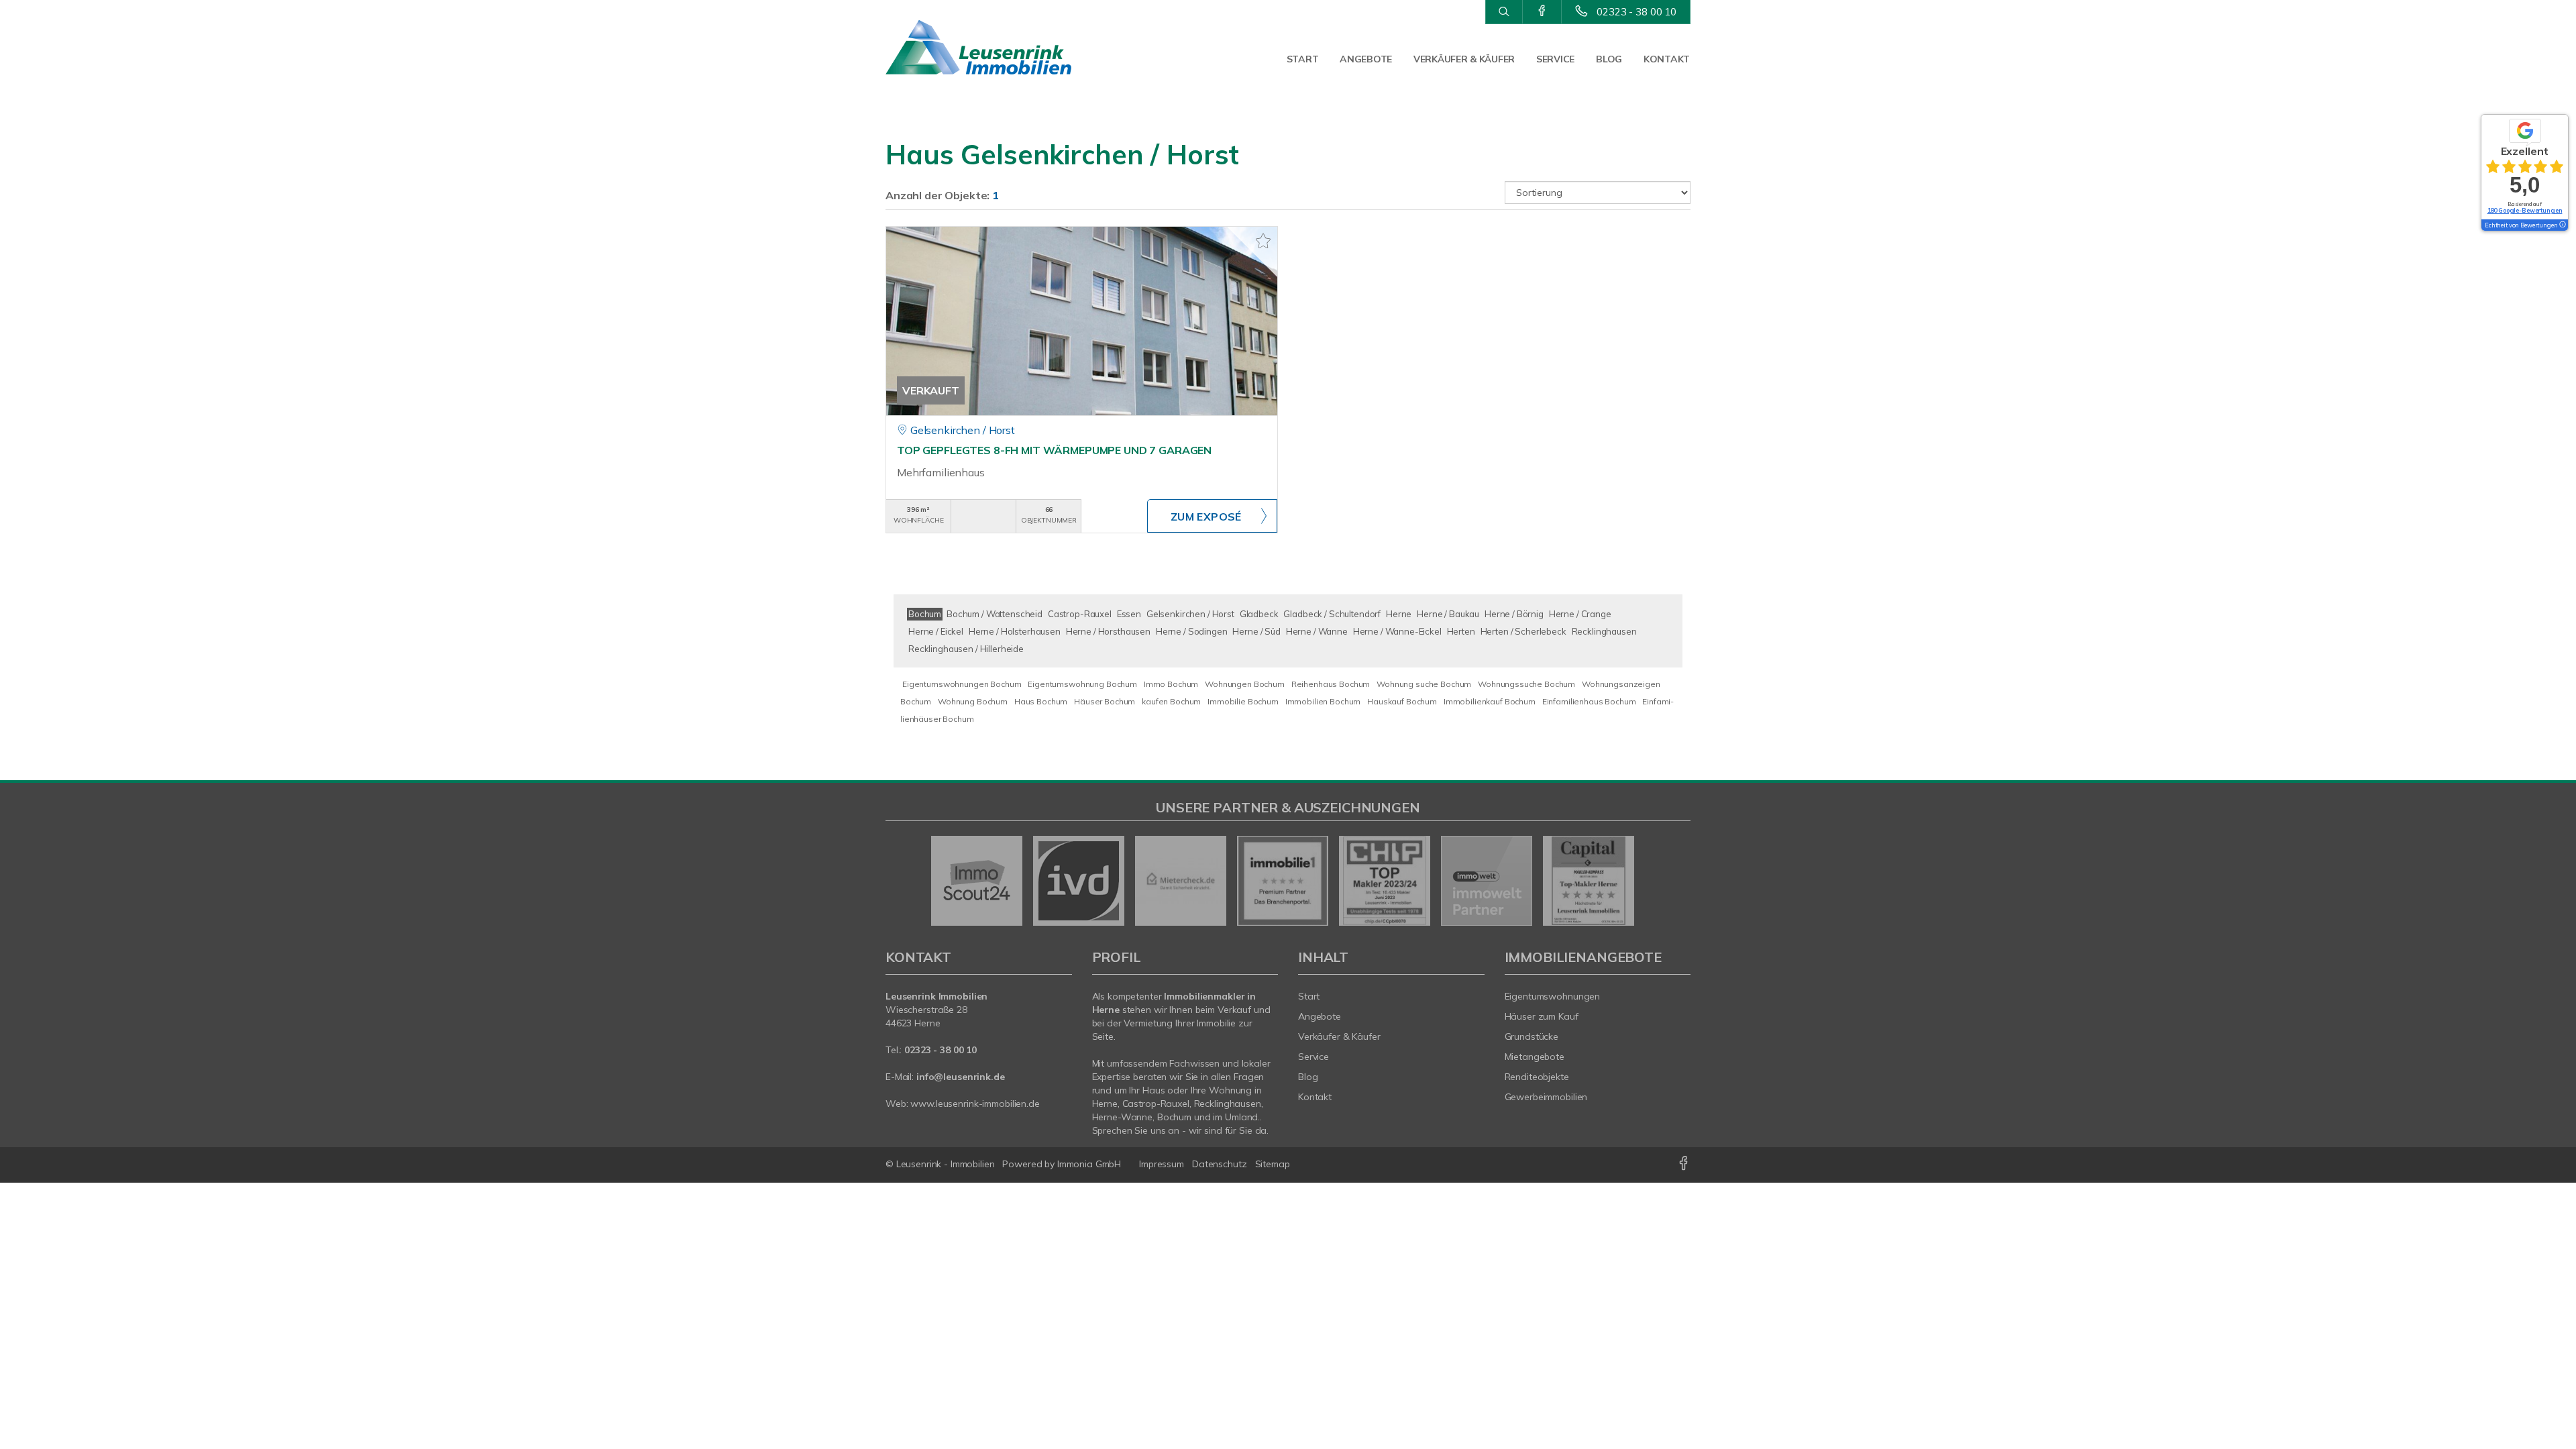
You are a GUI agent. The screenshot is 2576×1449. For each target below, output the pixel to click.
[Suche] (1504, 12)
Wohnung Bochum (973, 701)
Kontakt (1667, 59)
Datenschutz (1220, 1164)
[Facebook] (1542, 11)
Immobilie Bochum (1243, 701)
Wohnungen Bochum (1245, 684)
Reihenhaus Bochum (1331, 684)
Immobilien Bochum (1323, 701)
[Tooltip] (2562, 225)
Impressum (1162, 1164)
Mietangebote (1535, 1057)
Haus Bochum (1041, 701)
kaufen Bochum (1171, 701)
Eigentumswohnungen (1553, 996)
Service (1555, 59)
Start (1303, 59)
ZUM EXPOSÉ (1206, 517)
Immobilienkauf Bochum (1490, 701)
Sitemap (1273, 1164)
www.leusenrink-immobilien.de (975, 1104)
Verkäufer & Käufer (1464, 59)
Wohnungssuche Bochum (1526, 684)
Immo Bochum (1171, 684)
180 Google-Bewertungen (2525, 210)
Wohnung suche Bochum (1424, 684)
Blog (1609, 59)
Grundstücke (1532, 1036)
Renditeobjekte (1537, 1077)
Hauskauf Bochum (1402, 701)
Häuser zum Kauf (1542, 1016)
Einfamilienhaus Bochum (1589, 701)
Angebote (1366, 59)
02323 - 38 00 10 (1636, 12)
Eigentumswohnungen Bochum (962, 684)
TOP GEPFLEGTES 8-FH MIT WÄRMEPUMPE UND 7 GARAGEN (1054, 450)
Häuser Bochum (1105, 701)
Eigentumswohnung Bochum (1082, 684)
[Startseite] (979, 47)
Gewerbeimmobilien (1546, 1097)
